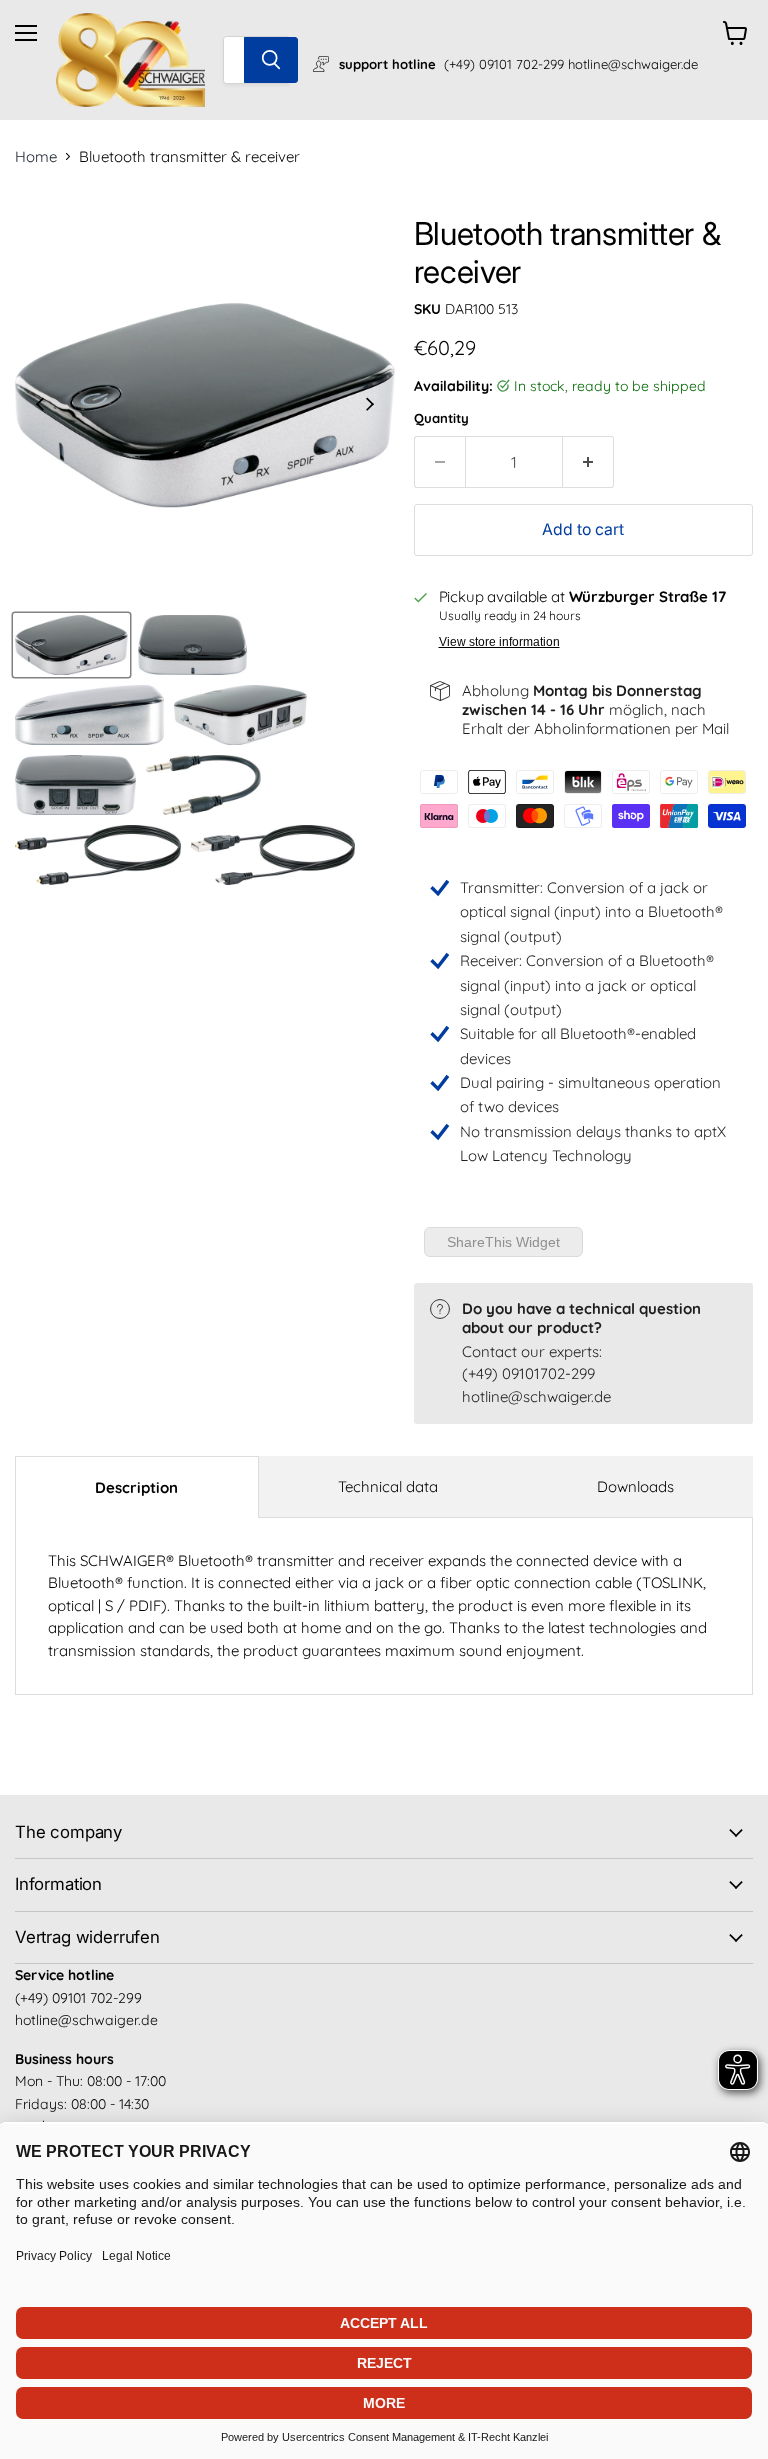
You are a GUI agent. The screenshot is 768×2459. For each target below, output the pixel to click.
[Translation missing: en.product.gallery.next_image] (370, 405)
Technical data (388, 1486)
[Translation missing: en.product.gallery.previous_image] (40, 405)
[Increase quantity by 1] (588, 462)
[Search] (271, 60)
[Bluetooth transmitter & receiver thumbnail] (71, 645)
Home (36, 156)
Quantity (441, 418)
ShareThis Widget (503, 1242)
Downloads (635, 1486)
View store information (499, 642)
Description (136, 1487)
